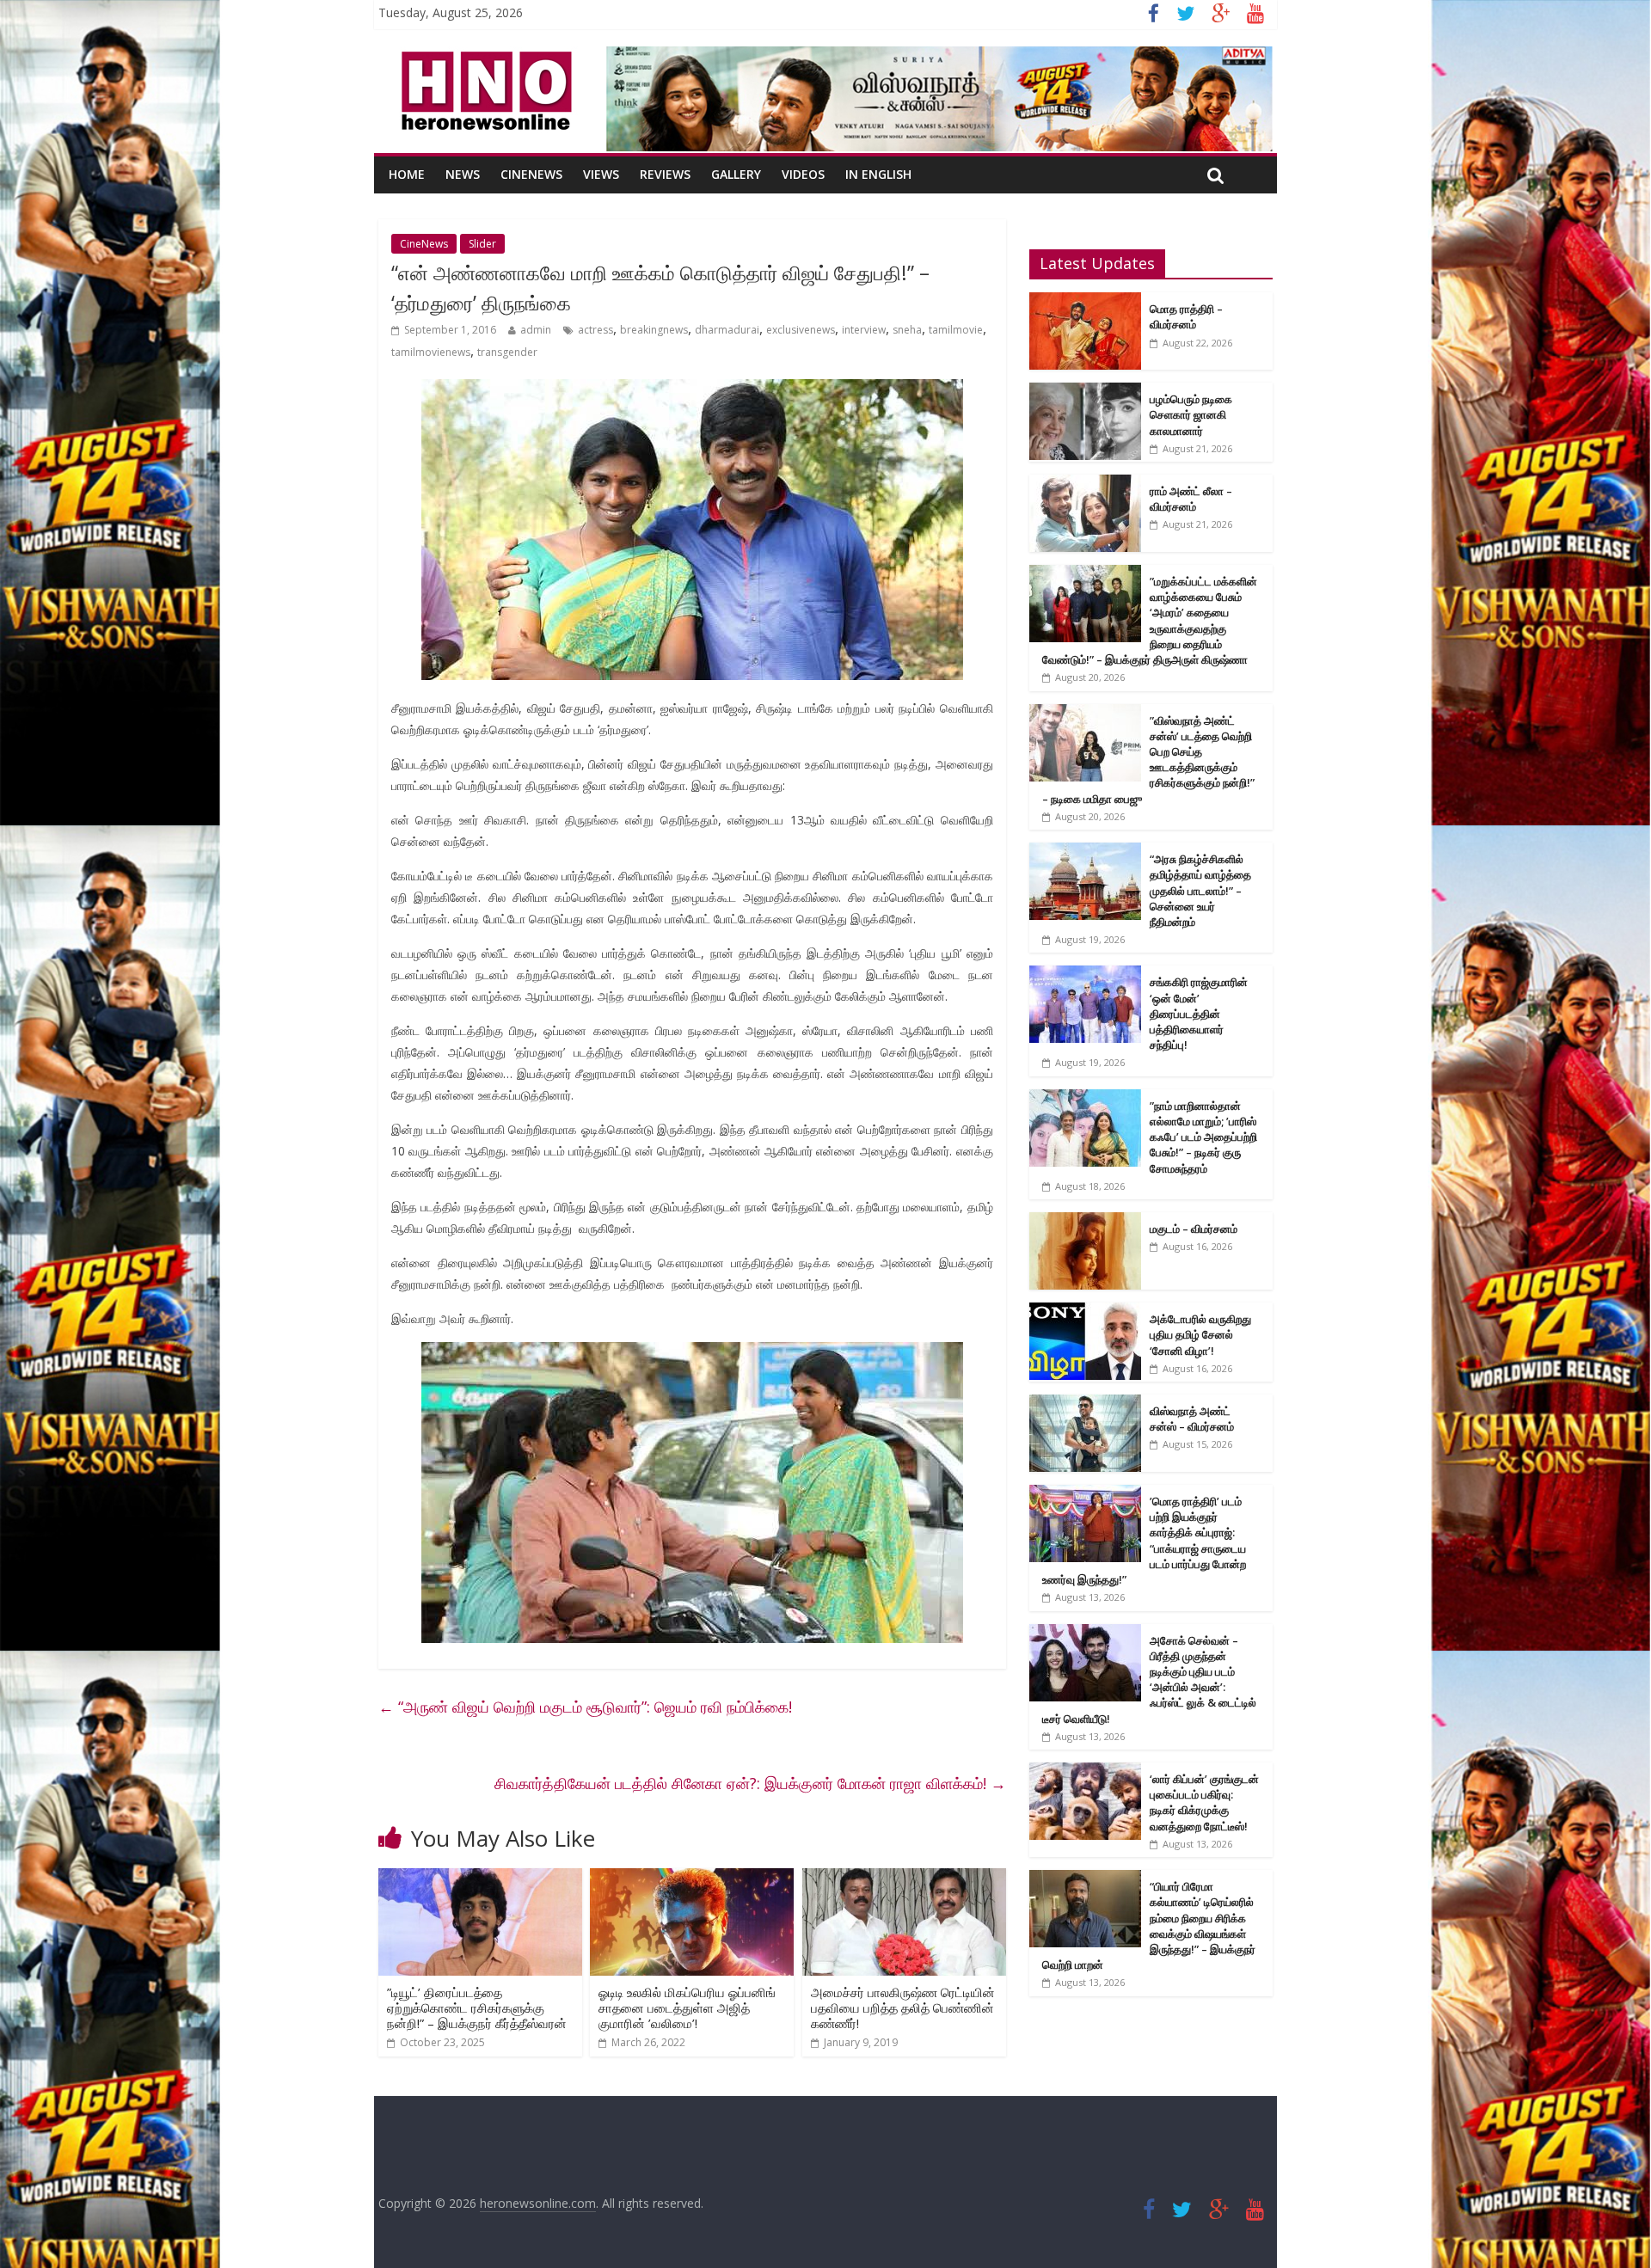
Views (601, 174)
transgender (507, 352)
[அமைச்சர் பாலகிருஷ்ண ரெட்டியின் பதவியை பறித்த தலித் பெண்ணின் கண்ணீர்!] (904, 1879)
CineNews (531, 174)
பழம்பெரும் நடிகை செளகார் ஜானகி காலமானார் (1191, 414)
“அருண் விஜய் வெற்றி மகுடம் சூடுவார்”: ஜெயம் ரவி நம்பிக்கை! (585, 1707)
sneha (907, 330)
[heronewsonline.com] (483, 57)
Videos (803, 174)
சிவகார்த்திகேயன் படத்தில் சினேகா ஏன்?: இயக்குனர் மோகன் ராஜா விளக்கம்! (750, 1783)
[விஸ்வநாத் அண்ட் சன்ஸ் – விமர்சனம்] (1085, 1404)
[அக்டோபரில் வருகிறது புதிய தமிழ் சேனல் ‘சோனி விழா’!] (1085, 1312)
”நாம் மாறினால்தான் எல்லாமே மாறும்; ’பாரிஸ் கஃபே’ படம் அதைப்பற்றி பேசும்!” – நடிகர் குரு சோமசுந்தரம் (1203, 1137)
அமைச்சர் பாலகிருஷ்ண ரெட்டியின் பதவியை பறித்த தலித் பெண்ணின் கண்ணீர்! (903, 2007)
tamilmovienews (431, 352)
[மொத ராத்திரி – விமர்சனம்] (1085, 301)
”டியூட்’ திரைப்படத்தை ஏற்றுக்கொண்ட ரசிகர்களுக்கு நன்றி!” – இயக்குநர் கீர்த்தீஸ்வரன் (477, 2007)
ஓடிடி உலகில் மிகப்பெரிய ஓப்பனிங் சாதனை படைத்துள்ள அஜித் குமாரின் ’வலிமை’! (687, 2007)
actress (595, 330)
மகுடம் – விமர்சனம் (1194, 1229)
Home (407, 174)
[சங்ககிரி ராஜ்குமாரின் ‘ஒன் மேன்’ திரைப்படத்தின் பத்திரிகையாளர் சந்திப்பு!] (1085, 975)
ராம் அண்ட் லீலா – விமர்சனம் (1191, 499)
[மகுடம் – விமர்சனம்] (1085, 1221)
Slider (482, 244)
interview (864, 330)
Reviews (665, 174)
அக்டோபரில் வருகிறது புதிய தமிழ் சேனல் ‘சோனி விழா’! (1200, 1334)
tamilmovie (956, 330)
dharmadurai (727, 330)
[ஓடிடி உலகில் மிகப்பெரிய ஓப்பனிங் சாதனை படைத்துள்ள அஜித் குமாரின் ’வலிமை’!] (692, 1879)
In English (878, 174)
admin (536, 330)
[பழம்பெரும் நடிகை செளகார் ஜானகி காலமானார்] (1085, 392)
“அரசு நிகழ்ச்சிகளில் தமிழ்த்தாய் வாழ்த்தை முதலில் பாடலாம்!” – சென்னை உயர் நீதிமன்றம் (1200, 890)
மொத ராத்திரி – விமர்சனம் (1186, 316)
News (463, 174)
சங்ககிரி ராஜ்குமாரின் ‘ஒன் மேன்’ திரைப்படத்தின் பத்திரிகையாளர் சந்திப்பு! (1199, 1013)
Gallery (736, 174)
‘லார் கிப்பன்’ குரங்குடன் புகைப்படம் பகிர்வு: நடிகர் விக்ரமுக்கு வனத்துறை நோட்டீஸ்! (1204, 1802)
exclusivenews (801, 330)
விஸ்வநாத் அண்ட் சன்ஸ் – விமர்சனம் (1192, 1419)
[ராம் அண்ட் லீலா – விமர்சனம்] (1085, 484)
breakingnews (654, 330)
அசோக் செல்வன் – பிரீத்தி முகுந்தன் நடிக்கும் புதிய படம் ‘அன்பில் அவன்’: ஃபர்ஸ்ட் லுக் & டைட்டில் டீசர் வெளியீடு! (1149, 1680)
